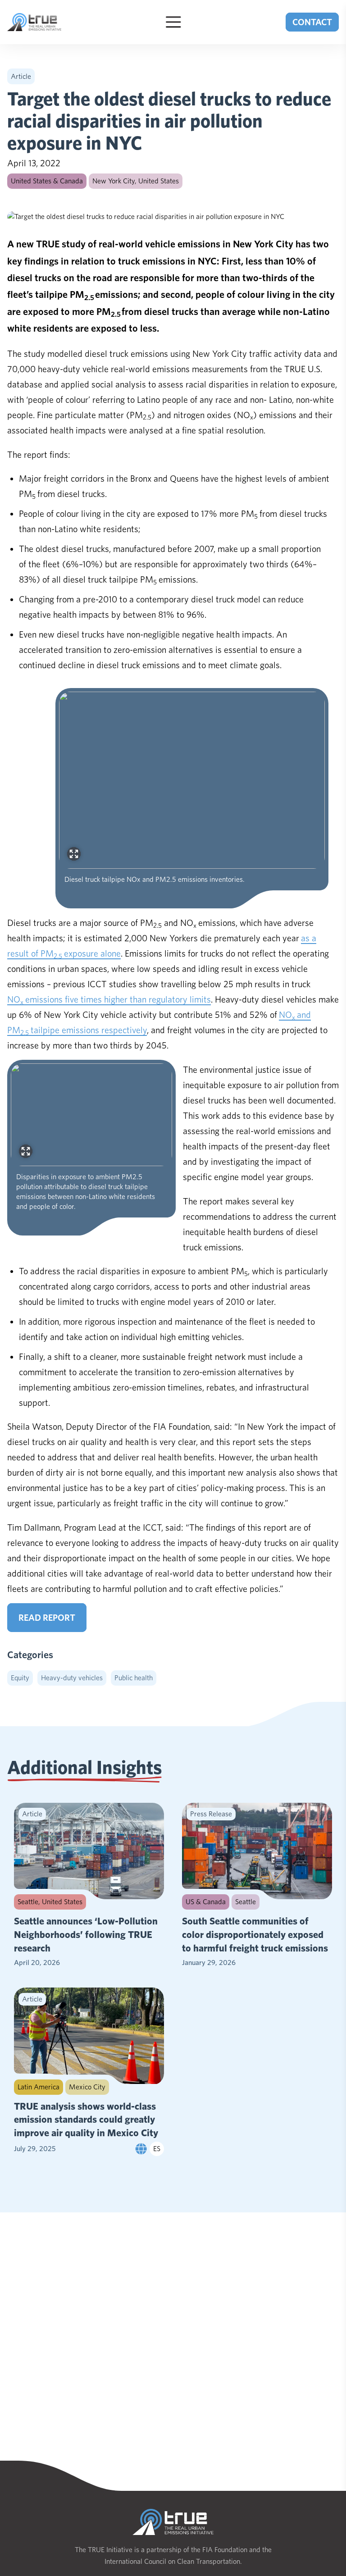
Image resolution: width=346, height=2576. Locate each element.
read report (47, 1618)
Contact (312, 22)
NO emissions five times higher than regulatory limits (109, 999)
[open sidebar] (173, 22)
